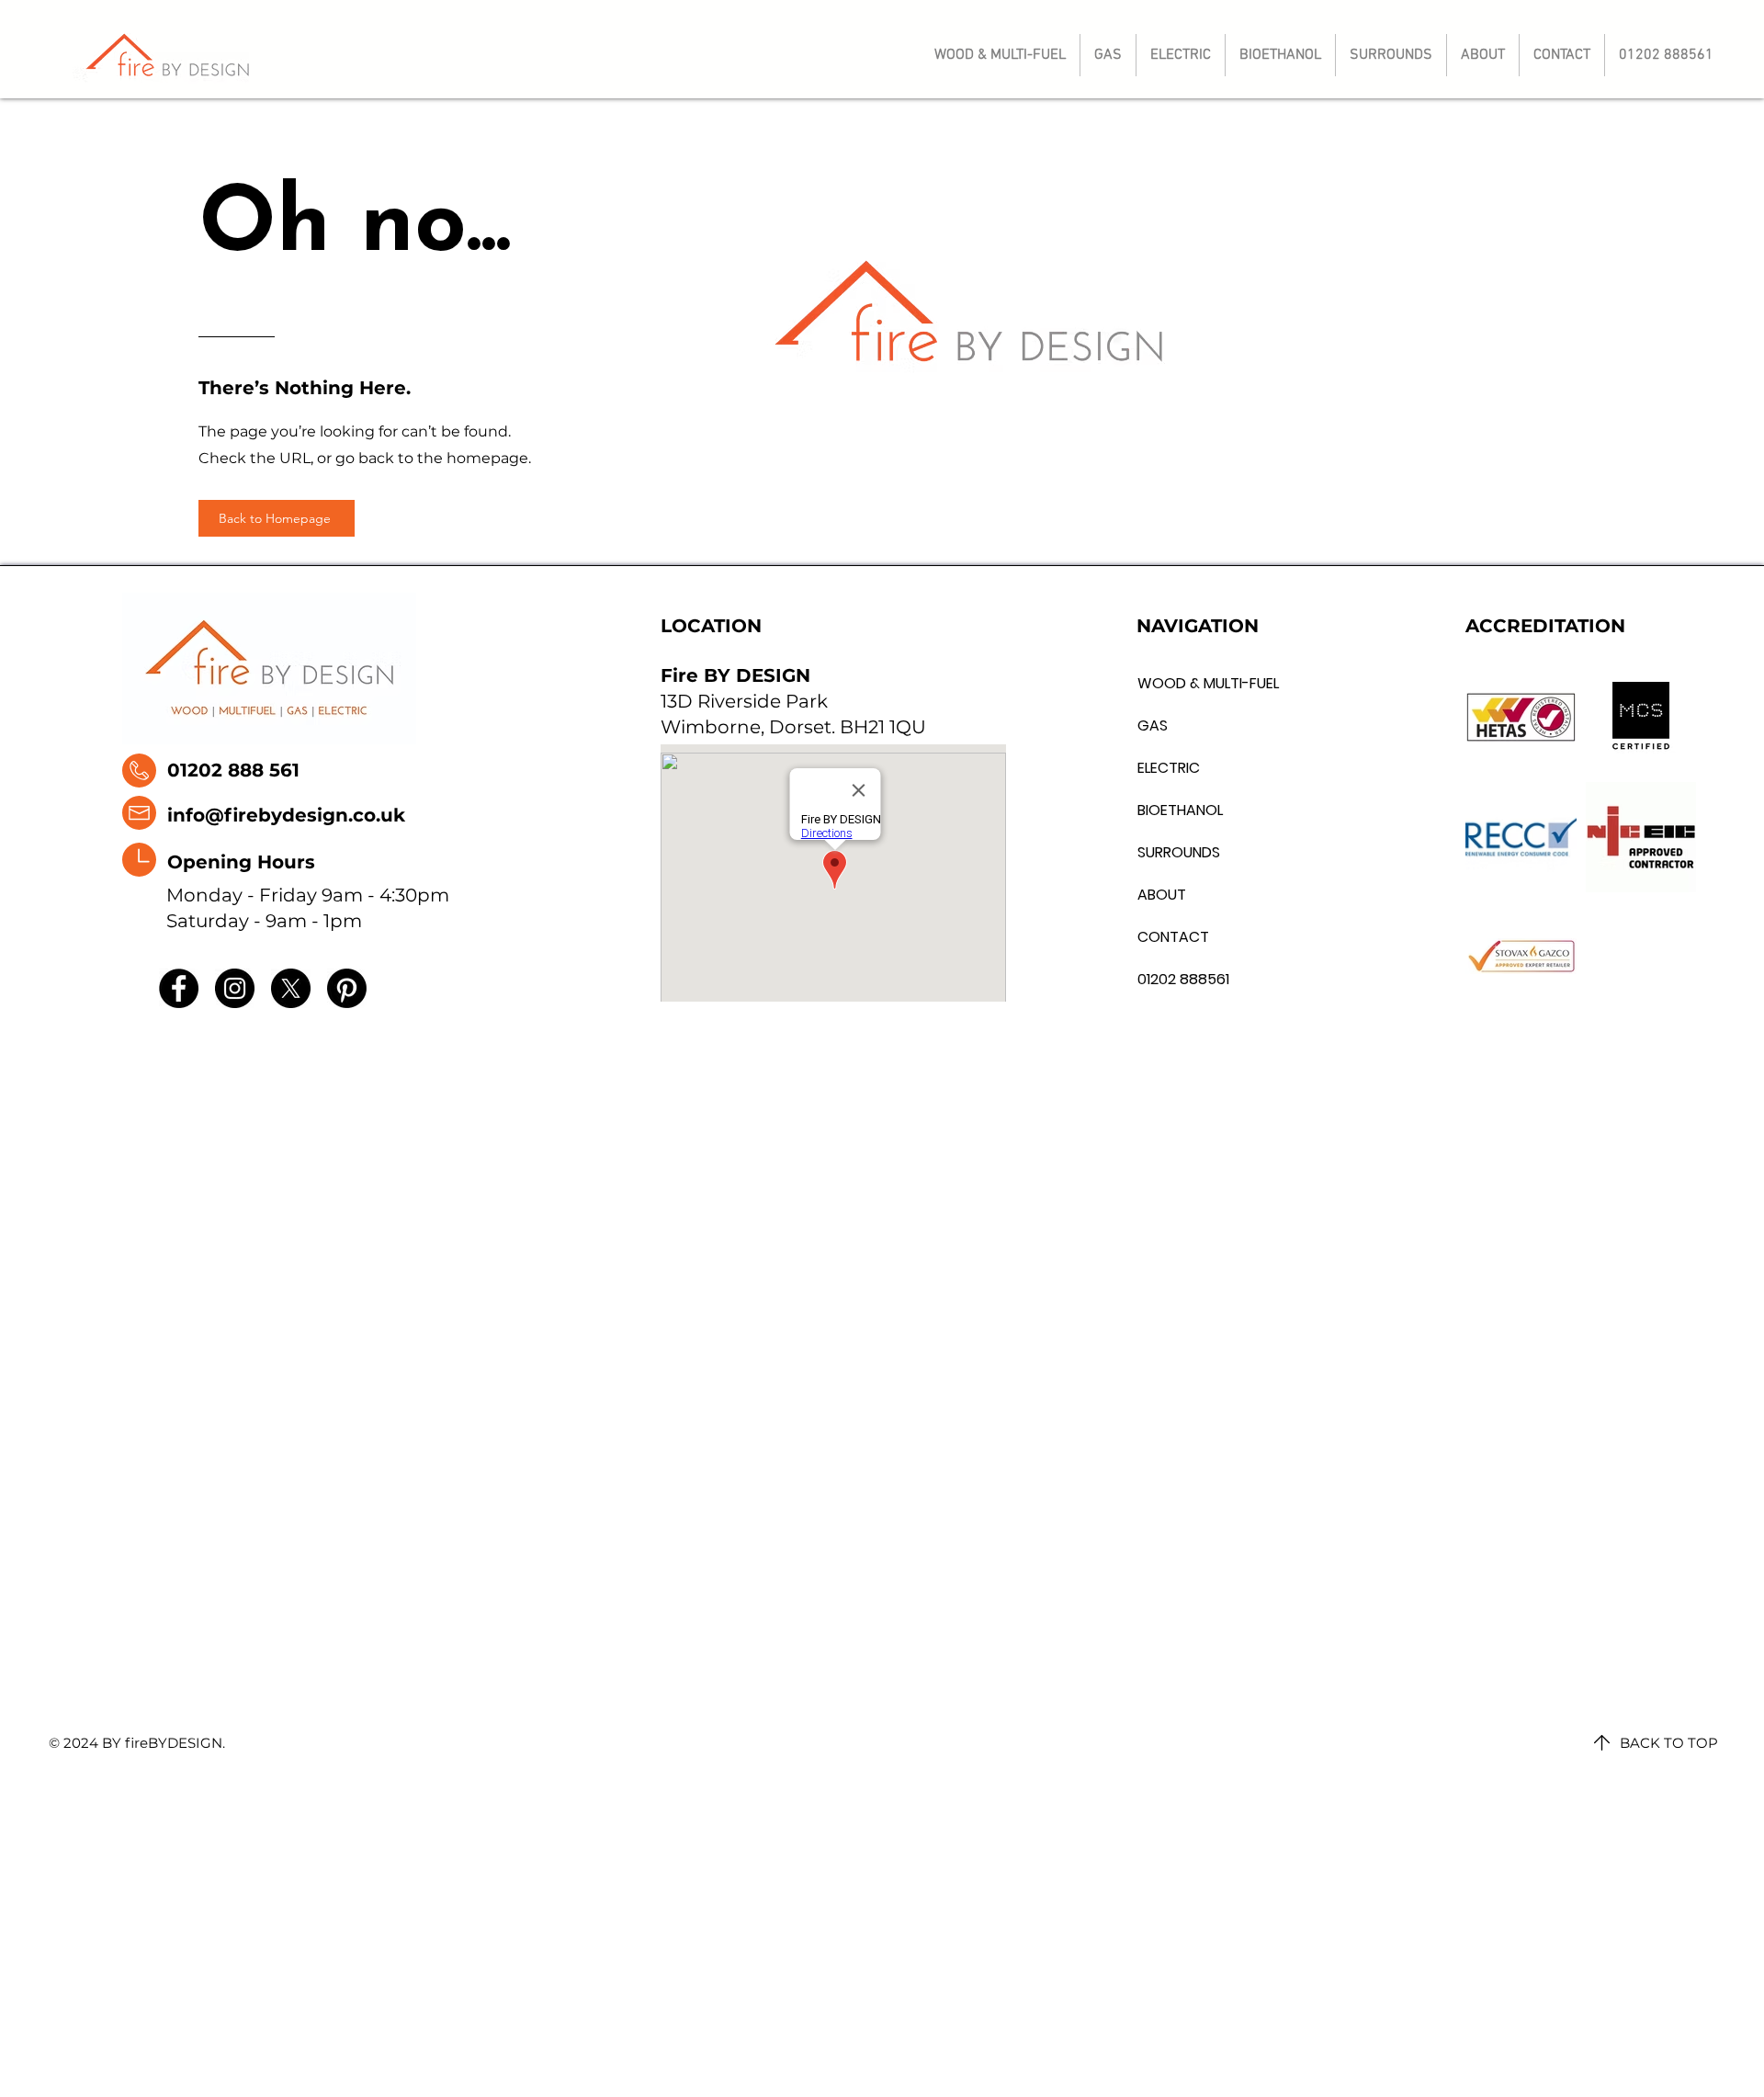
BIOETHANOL (1180, 810)
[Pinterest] (347, 988)
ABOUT (1162, 895)
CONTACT (1173, 937)
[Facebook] (179, 988)
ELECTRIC (1169, 768)
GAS (1153, 725)
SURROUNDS (1179, 852)
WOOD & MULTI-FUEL (1180, 683)
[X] (291, 988)
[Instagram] (235, 988)
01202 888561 (1180, 979)
